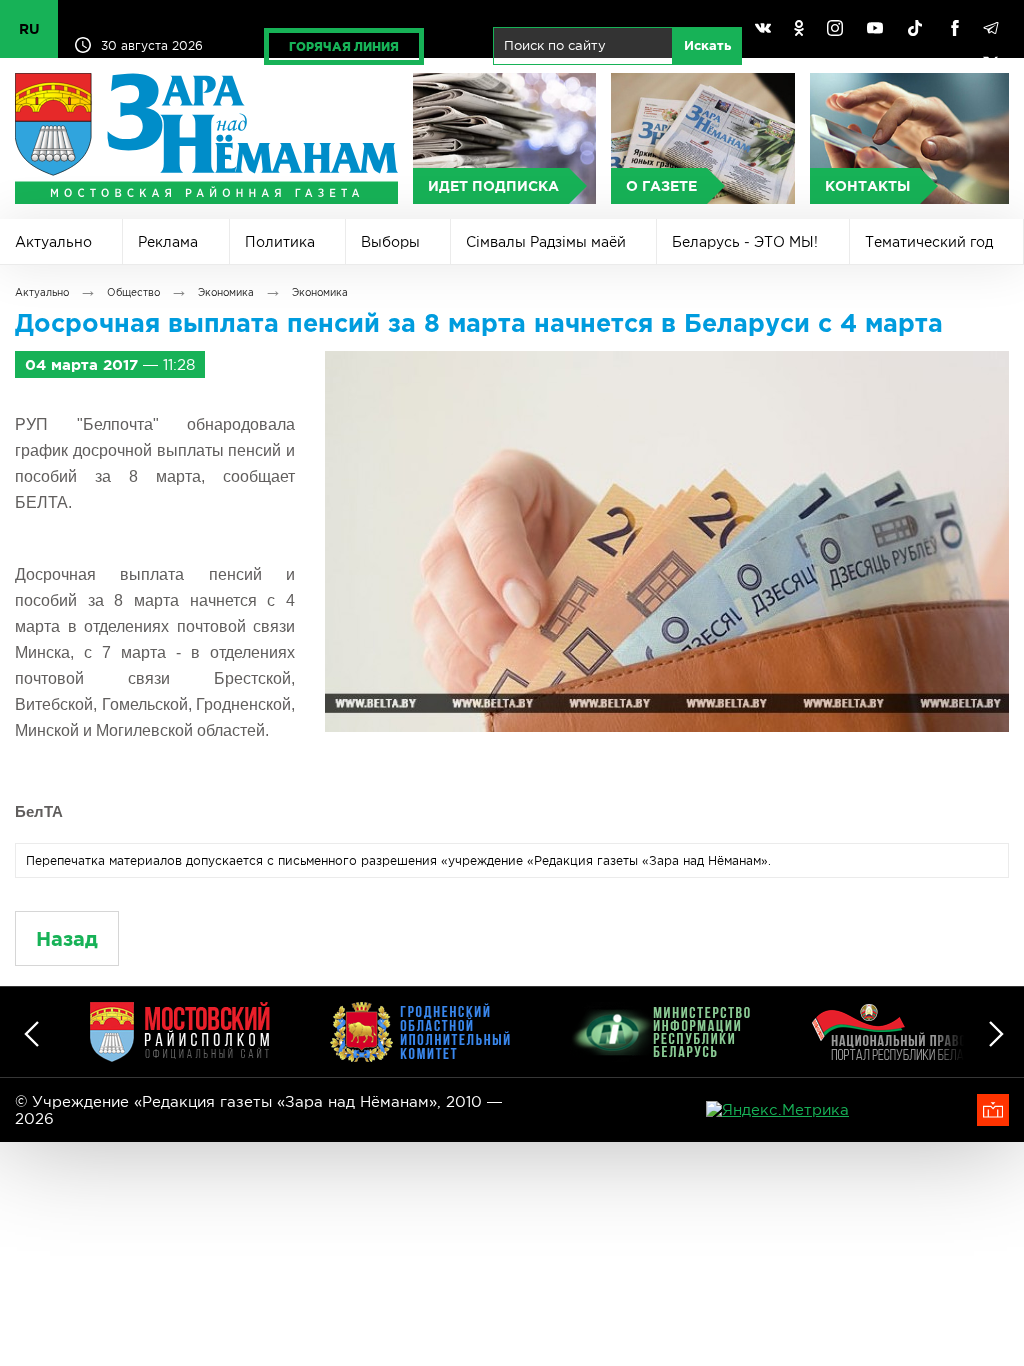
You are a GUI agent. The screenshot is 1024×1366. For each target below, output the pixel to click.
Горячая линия (344, 46)
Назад (67, 938)
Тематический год (929, 242)
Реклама (168, 242)
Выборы (390, 242)
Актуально (53, 242)
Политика (280, 242)
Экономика (226, 292)
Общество (133, 292)
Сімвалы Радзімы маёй (546, 242)
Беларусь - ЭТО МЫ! (745, 242)
